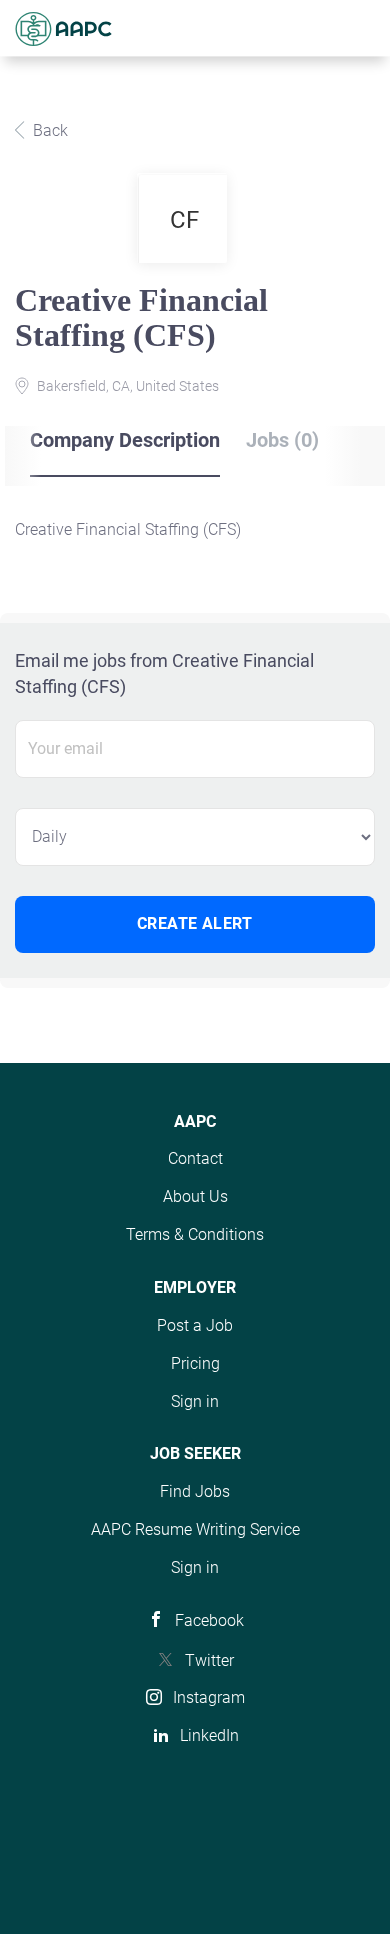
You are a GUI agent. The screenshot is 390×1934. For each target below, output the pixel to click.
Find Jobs (195, 1491)
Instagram (209, 1697)
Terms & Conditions (195, 1234)
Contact (195, 1158)
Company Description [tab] (125, 440)
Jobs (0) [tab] (282, 440)
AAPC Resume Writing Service (195, 1529)
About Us (195, 1196)
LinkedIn (209, 1735)
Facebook (209, 1620)
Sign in (195, 1401)
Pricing (195, 1363)
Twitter (209, 1660)
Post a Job (195, 1325)
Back (48, 130)
